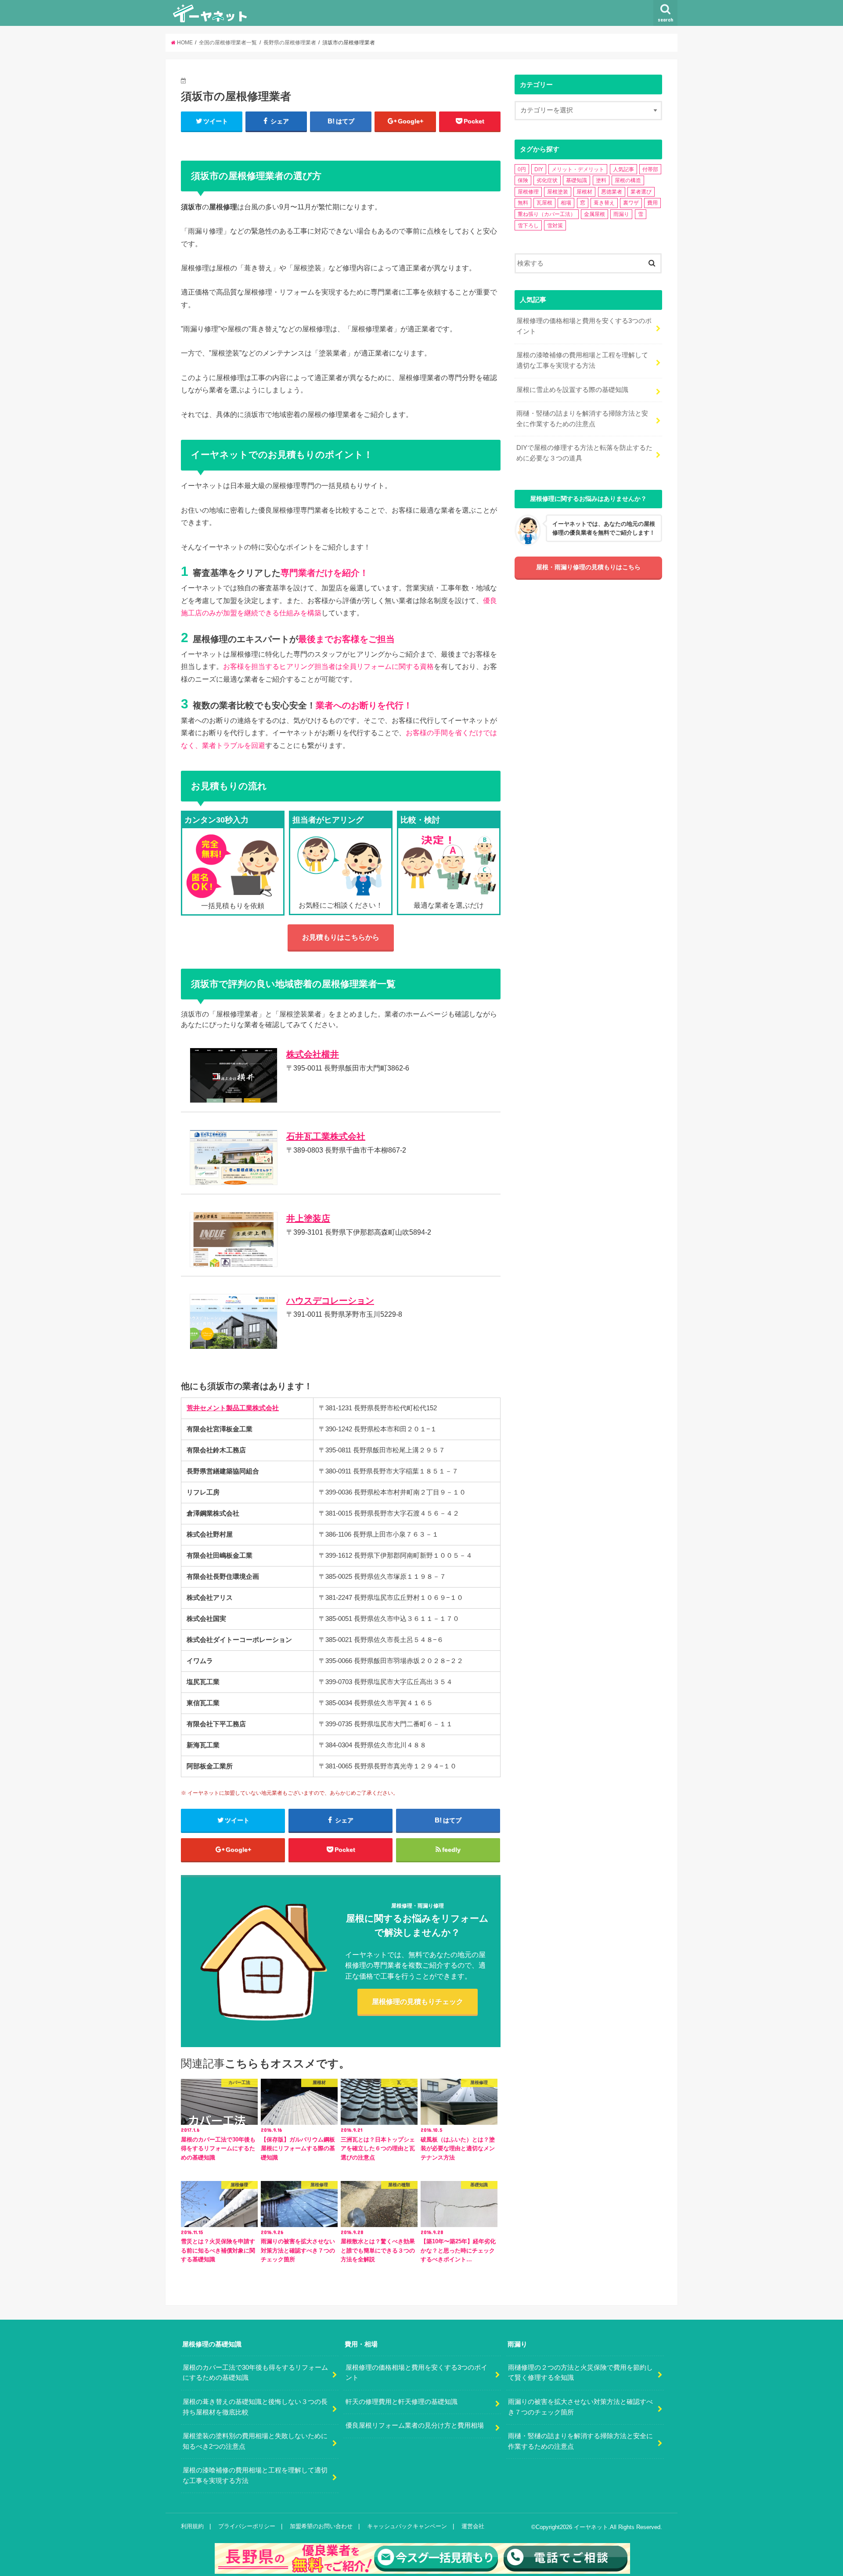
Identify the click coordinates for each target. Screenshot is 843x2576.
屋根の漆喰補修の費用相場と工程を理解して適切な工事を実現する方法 (582, 360)
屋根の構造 (628, 180)
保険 (523, 180)
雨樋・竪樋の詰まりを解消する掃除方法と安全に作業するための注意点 (582, 419)
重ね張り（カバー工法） (547, 214)
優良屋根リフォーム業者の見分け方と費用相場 (415, 2425)
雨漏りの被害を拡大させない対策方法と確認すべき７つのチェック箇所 (580, 2407)
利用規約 (192, 2526)
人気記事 (623, 169)
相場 (566, 203)
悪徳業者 (612, 192)
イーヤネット (591, 2527)
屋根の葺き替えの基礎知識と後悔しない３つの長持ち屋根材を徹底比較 (255, 2407)
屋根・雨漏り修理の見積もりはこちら (588, 567)
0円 (522, 169)
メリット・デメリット (578, 169)
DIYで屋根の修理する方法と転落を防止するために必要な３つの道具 (584, 453)
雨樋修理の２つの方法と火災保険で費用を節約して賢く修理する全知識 (580, 2373)
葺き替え (604, 203)
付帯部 (650, 169)
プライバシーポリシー (247, 2526)
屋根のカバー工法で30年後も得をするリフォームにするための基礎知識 (255, 2373)
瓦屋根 (544, 203)
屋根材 (584, 192)
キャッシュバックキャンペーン (407, 2526)
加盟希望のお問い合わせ (321, 2526)
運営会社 (473, 2526)
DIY (539, 169)
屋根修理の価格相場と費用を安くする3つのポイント (584, 326)
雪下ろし (528, 226)
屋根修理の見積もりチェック (418, 2001)
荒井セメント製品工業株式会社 (233, 1408)
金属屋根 (594, 214)
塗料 (601, 180)
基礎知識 (576, 180)
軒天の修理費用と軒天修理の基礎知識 (402, 2402)
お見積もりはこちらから (341, 937)
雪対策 (555, 226)
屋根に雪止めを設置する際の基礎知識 (572, 390)
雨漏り (621, 214)
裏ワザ (631, 203)
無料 (523, 203)
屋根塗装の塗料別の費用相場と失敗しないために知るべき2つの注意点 (255, 2441)
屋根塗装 (558, 192)
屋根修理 (528, 192)
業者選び (641, 192)
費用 (652, 203)
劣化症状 (547, 180)
